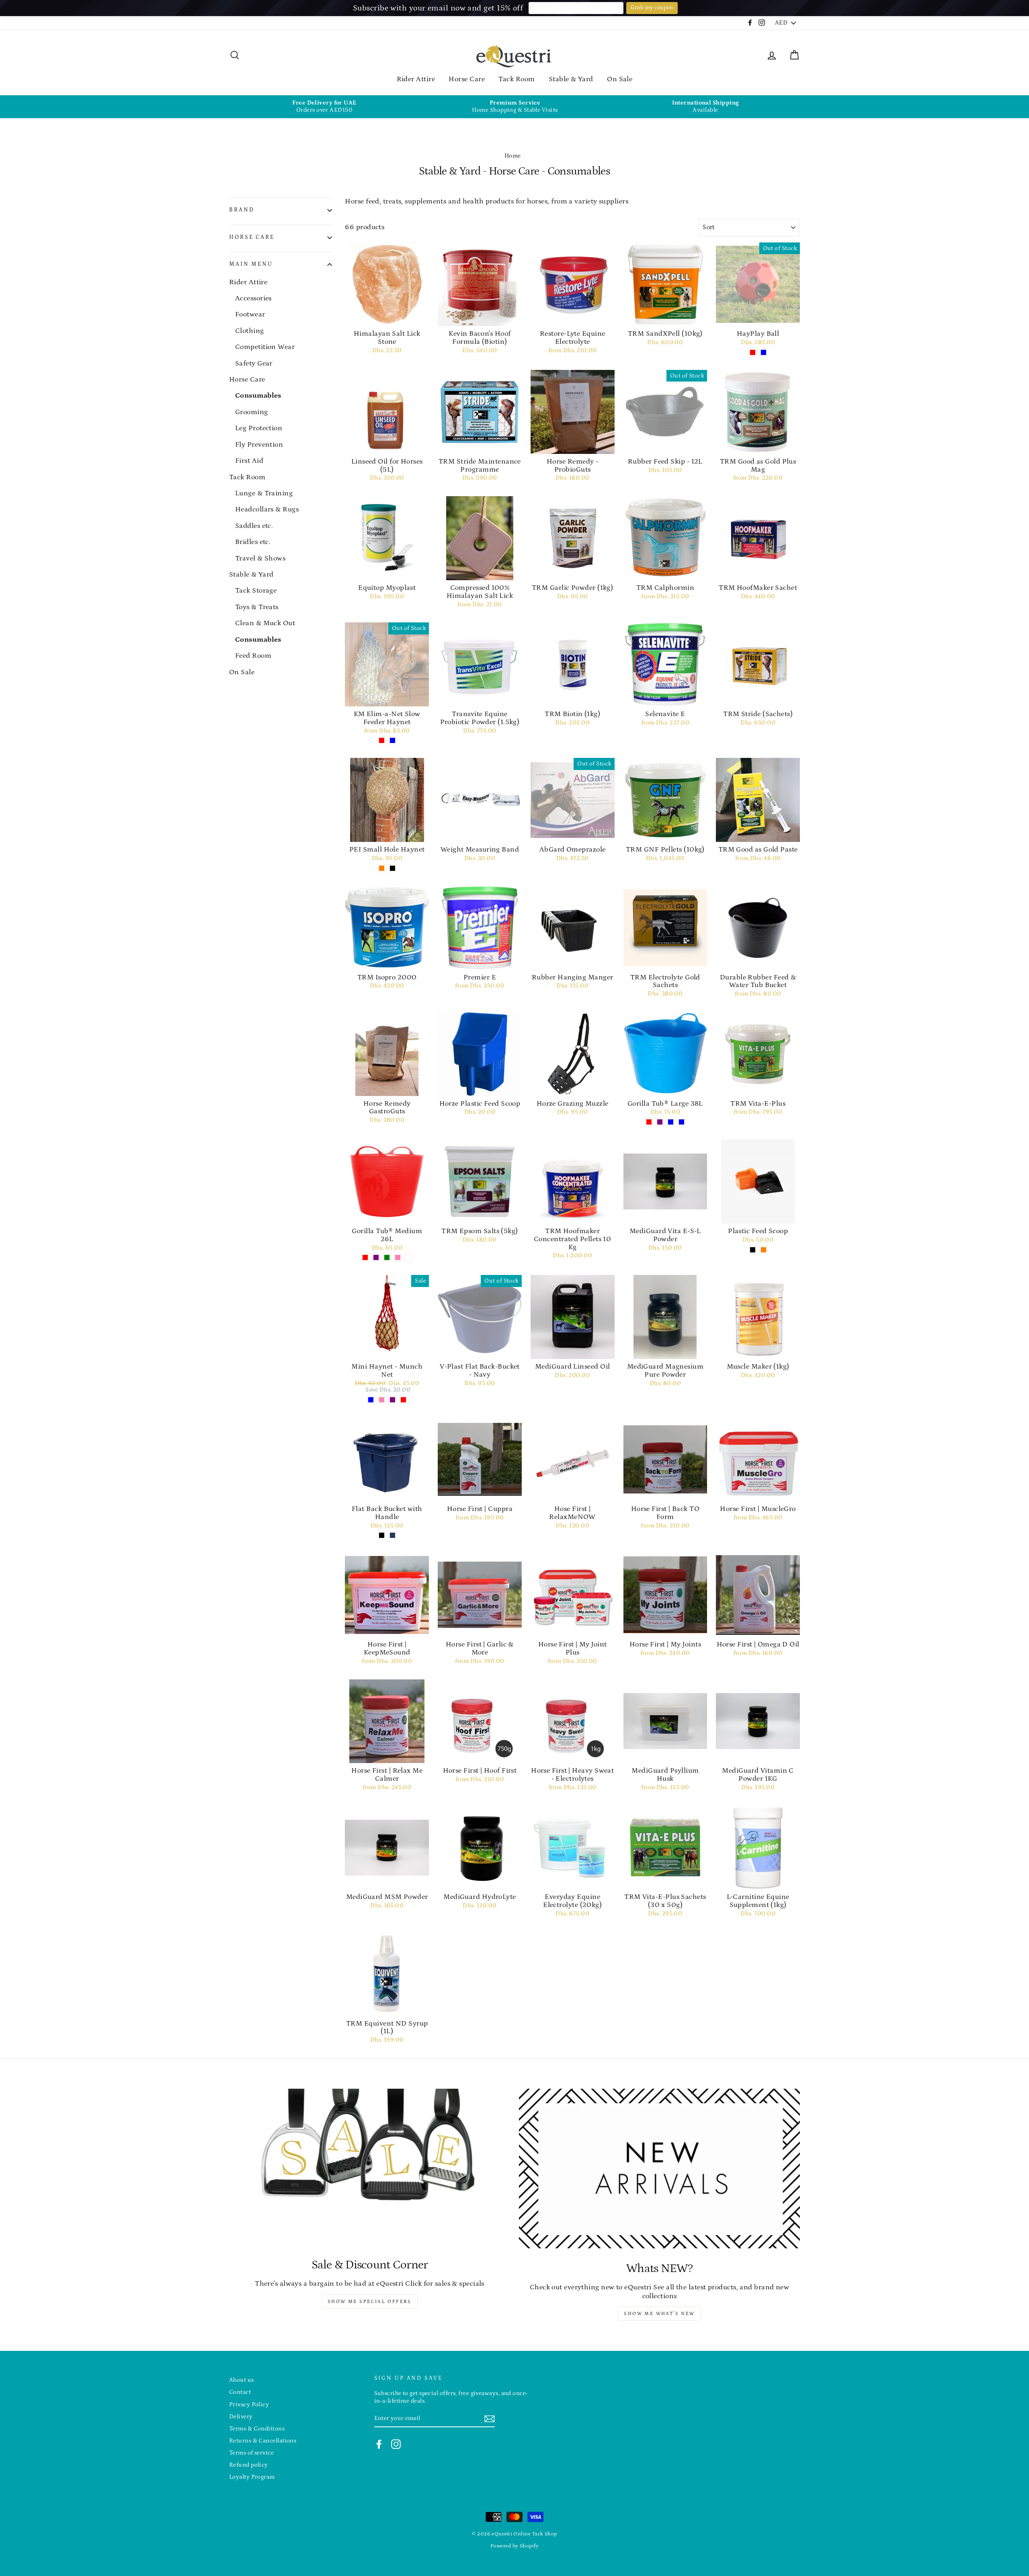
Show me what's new (659, 2314)
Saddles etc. (254, 526)
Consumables (258, 396)
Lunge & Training (264, 493)
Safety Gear (254, 363)
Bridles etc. (253, 542)
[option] (324, 107)
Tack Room (517, 79)
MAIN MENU (251, 264)
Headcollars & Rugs (267, 509)
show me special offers (370, 2302)
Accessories (253, 298)
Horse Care (467, 79)
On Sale (620, 79)
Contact (240, 2392)
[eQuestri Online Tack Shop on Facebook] (379, 2444)
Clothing (250, 331)
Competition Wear (265, 347)
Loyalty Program (252, 2477)
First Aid (249, 461)
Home (513, 156)
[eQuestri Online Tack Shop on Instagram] (396, 2444)
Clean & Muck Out (265, 623)
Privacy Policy (249, 2405)
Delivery (241, 2417)
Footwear (250, 314)
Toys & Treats (257, 607)
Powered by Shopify (514, 2546)
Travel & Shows (260, 558)
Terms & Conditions (257, 2429)
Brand (242, 210)
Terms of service (251, 2453)
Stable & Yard (571, 79)
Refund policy (249, 2465)
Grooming (252, 412)
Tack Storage (256, 591)
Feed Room (253, 656)
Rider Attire (416, 79)
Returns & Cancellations (263, 2441)
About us (242, 2380)
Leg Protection (259, 428)
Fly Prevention (259, 445)
